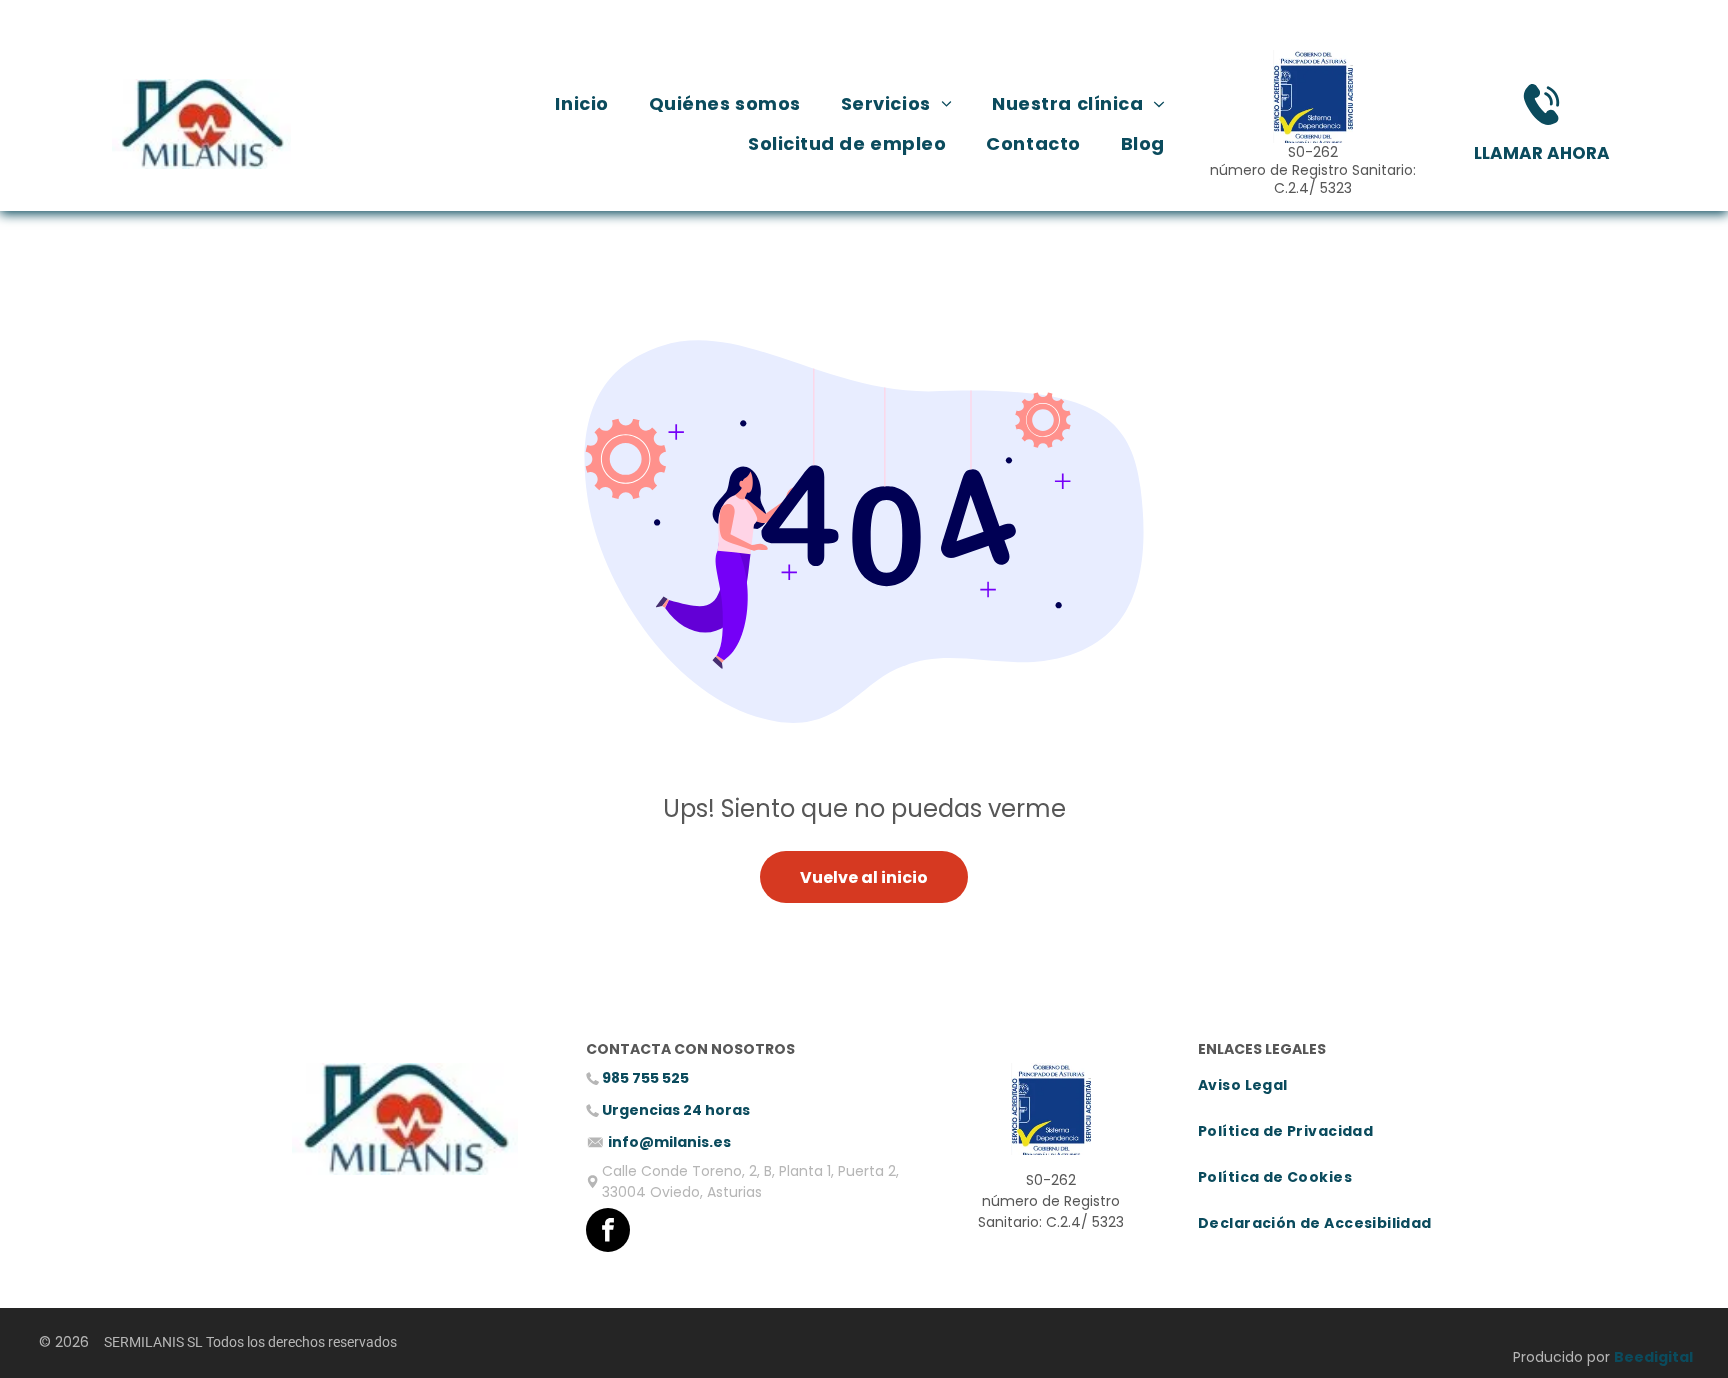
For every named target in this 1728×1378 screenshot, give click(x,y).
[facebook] (608, 1232)
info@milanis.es (669, 1142)
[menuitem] (581, 104)
